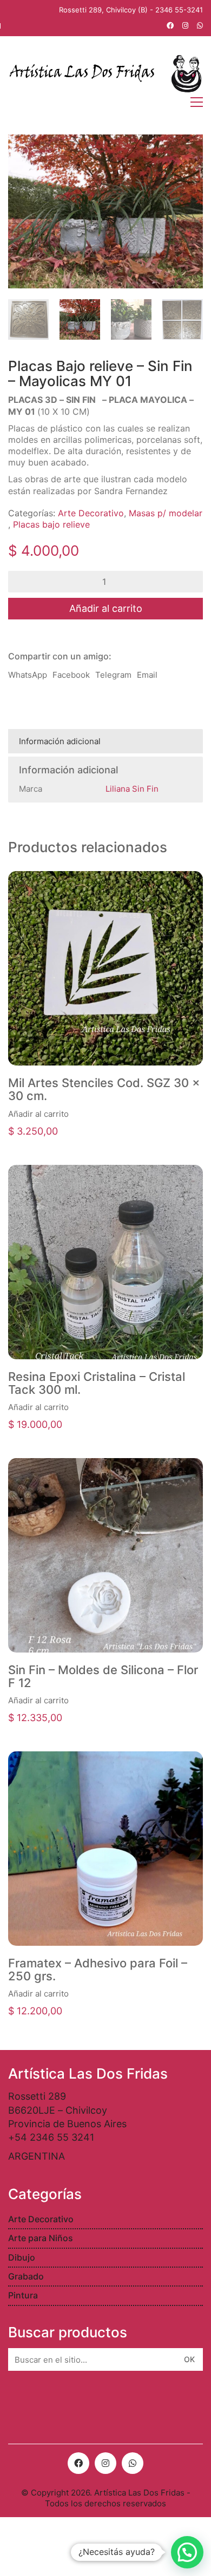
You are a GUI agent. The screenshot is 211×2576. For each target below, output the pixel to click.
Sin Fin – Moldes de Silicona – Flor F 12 (103, 1676)
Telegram (113, 675)
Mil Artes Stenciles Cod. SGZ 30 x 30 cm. (104, 1089)
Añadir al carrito (106, 608)
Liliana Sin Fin (132, 789)
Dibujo (22, 2257)
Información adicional (60, 741)
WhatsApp (28, 675)
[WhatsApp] (133, 2463)
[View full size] (22, 151)
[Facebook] (78, 2463)
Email (147, 675)
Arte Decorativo (91, 513)
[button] (187, 2552)
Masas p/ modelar (166, 513)
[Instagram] (105, 2463)
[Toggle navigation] (197, 102)
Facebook (71, 675)
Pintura (23, 2295)
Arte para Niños (41, 2238)
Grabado (26, 2276)
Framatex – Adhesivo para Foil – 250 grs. (98, 1970)
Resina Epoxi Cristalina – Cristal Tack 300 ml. (97, 1383)
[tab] (105, 741)
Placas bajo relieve (51, 524)
